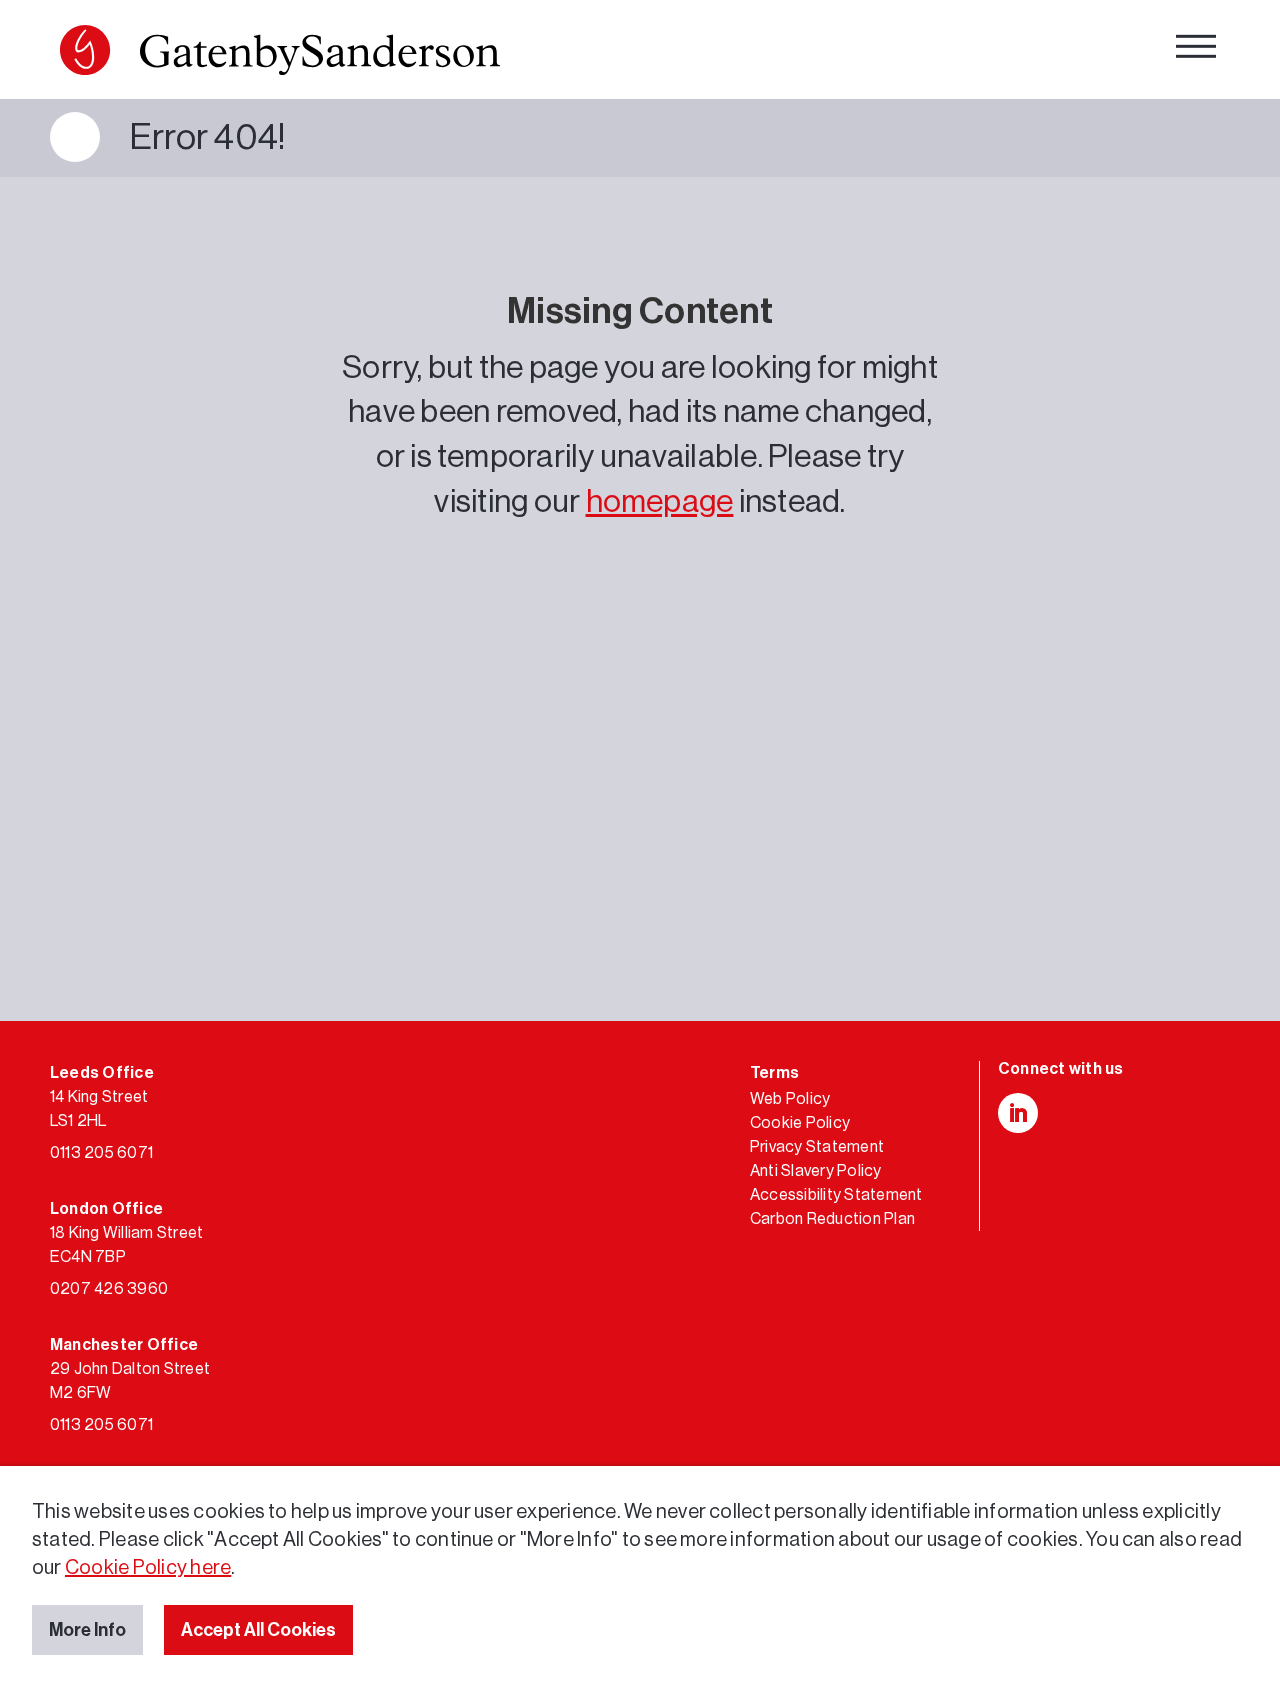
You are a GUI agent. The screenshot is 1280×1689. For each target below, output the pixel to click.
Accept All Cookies (258, 1630)
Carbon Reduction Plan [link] (832, 1219)
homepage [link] (660, 502)
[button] (85, 50)
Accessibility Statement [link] (836, 1195)
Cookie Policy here (148, 1568)
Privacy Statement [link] (817, 1147)
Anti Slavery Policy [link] (816, 1171)
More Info (87, 1630)
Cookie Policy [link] (800, 1123)
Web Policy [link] (790, 1099)
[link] (280, 54)
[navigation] (1196, 50)
